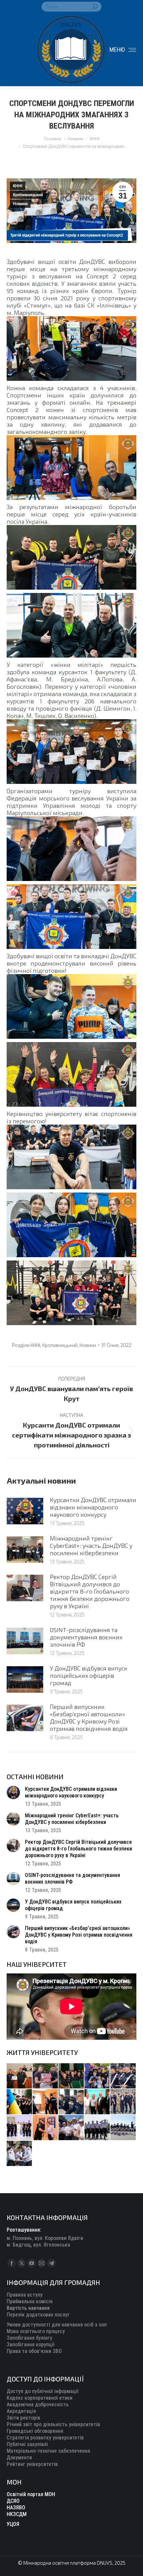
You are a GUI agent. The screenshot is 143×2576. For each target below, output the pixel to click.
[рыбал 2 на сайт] (20, 2102)
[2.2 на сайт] (71, 2102)
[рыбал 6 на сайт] (46, 2076)
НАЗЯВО (16, 2508)
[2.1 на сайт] (46, 2102)
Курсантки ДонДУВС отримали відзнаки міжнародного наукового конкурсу (93, 1507)
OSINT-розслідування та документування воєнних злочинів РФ (86, 1637)
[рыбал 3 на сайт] (123, 2076)
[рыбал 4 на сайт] (20, 2076)
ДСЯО (13, 2501)
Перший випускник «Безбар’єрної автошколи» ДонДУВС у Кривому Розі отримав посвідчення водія (89, 1718)
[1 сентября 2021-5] (71, 2128)
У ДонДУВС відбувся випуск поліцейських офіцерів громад (89, 1675)
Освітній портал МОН (31, 2494)
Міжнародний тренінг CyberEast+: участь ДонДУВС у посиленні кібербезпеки (91, 1546)
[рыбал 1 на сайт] (97, 2076)
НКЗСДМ (17, 2514)
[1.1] (20, 2128)
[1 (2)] (123, 2102)
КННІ (18, 186)
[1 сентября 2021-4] (97, 2128)
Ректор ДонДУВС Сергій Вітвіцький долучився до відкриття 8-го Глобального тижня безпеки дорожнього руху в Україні (90, 1591)
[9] (46, 2128)
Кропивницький (28, 195)
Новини (20, 204)
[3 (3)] (97, 2102)
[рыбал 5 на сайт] (71, 2076)
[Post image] (25, 1511)
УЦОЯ (13, 2524)
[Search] (95, 7)
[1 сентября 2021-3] (123, 2128)
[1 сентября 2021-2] (20, 2154)
